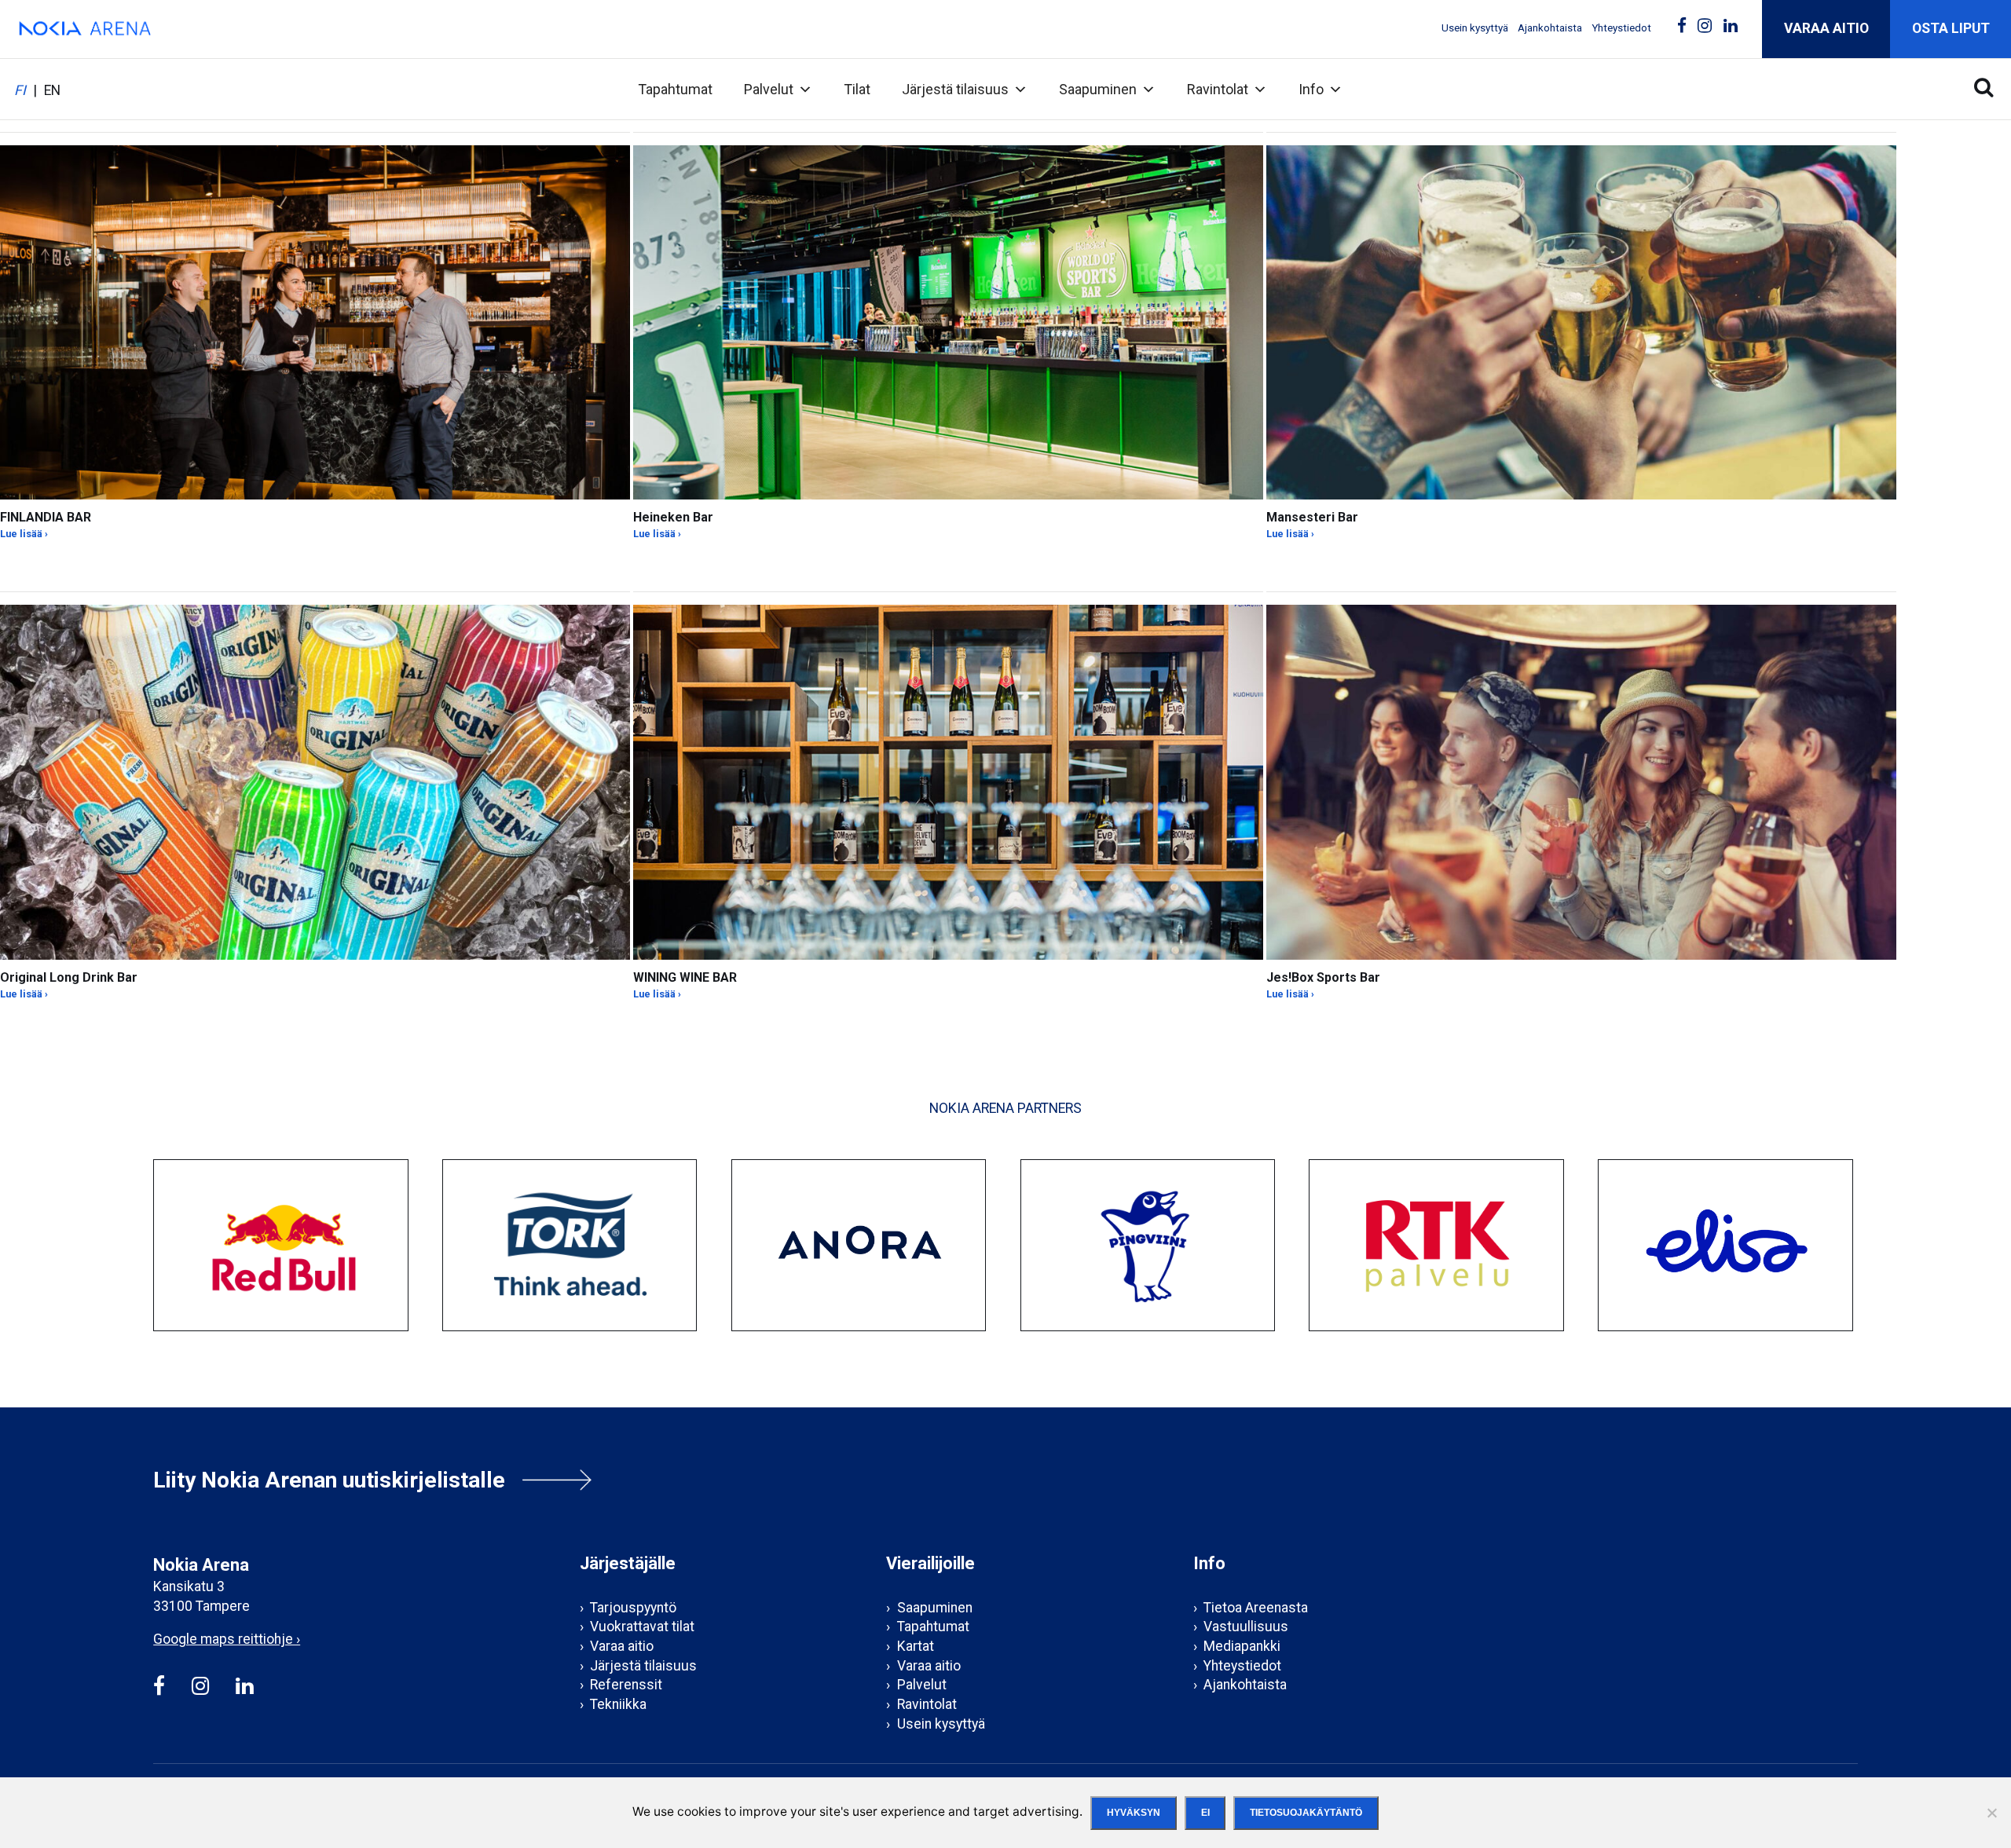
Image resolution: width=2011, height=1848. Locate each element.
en (52, 91)
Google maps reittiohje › (227, 1639)
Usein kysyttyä (1475, 28)
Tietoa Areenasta (1256, 1608)
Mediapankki (1242, 1646)
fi (20, 91)
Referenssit (626, 1685)
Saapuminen (1098, 89)
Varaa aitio (1826, 28)
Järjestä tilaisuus (955, 89)
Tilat (857, 89)
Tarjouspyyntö (633, 1608)
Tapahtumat (675, 89)
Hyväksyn (1134, 1813)
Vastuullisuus (1246, 1627)
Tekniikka (618, 1704)
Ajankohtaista (1550, 28)
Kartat (916, 1646)
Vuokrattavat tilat (642, 1627)
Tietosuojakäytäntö (1306, 1813)
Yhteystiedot (1621, 28)
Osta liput (1951, 28)
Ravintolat (1218, 89)
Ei (1205, 1813)
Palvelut (769, 89)
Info (1311, 89)
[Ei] (1991, 1813)
